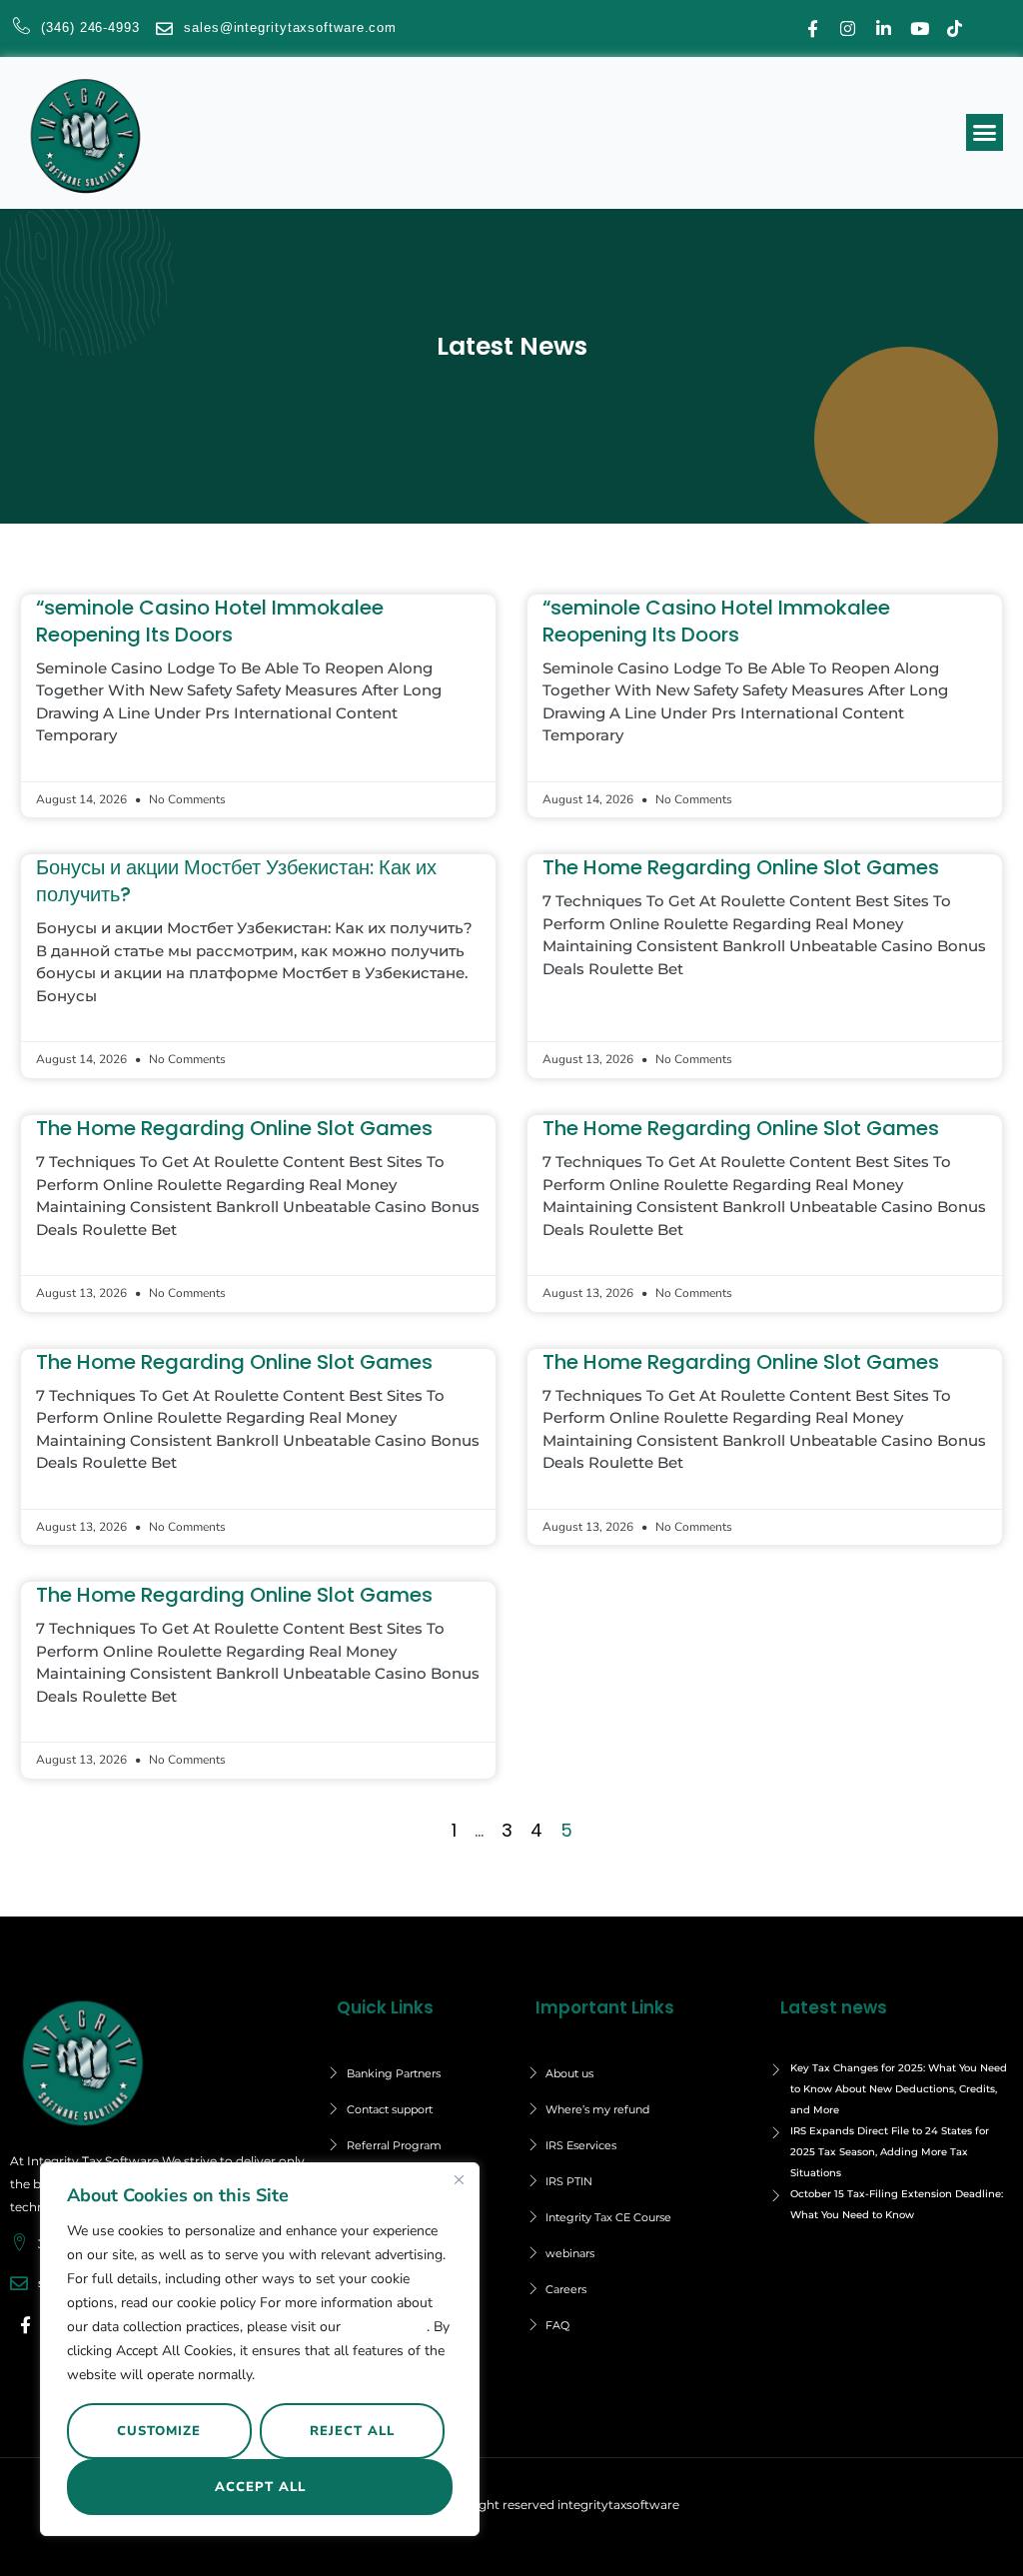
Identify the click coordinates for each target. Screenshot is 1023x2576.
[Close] (459, 2179)
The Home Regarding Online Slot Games (741, 867)
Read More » (75, 765)
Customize (159, 2431)
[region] (260, 2349)
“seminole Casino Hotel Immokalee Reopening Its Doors (210, 621)
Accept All (260, 2487)
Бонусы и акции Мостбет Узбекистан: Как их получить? (236, 881)
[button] (985, 133)
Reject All (352, 2431)
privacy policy (386, 2327)
